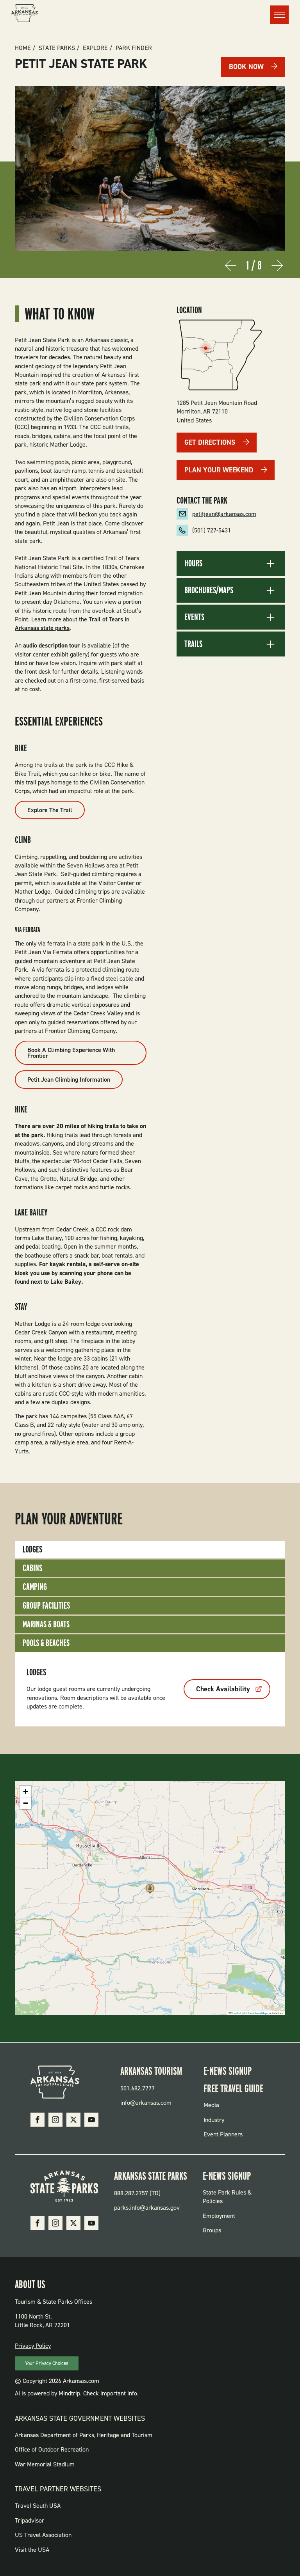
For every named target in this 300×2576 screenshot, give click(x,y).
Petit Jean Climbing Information (69, 1080)
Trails (193, 644)
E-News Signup (228, 2071)
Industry (214, 2120)
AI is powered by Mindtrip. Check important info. (77, 2393)
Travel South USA (38, 2506)
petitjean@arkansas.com (224, 514)
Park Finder (134, 48)
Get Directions (210, 442)
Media (211, 2105)
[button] (150, 1891)
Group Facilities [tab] (46, 1605)
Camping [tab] (35, 1587)
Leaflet (236, 2013)
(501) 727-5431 (212, 530)
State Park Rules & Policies (227, 2197)
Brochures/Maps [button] (209, 590)
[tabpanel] (150, 1689)
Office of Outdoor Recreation (52, 2449)
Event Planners (223, 2134)
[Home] (25, 14)
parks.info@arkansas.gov (147, 2208)
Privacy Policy (33, 2346)
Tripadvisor (29, 2520)
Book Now (246, 67)
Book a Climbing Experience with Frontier (71, 1053)
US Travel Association (43, 2535)
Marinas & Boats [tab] (46, 1624)
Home (23, 48)
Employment (219, 2216)
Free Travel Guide (233, 2088)
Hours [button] (193, 563)
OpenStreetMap (257, 2013)
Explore (95, 48)
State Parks (57, 48)
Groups (212, 2230)
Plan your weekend (219, 470)
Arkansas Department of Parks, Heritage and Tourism (84, 2435)
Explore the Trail (50, 810)
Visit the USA (32, 2550)
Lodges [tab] (32, 1549)
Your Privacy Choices (47, 2363)
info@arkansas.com (146, 2103)
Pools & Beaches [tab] (46, 1643)
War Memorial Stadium (45, 2464)
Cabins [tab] (32, 1568)
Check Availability (223, 1689)
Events (194, 617)
